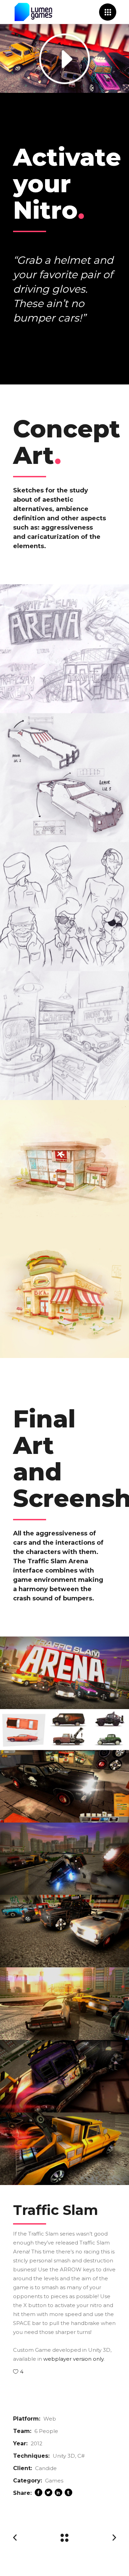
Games (54, 2481)
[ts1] (64, 1673)
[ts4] (64, 2004)
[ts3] (64, 1859)
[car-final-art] (64, 1730)
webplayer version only (73, 2359)
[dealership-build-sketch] (64, 1165)
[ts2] (64, 1786)
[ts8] (64, 1931)
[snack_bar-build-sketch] (64, 1294)
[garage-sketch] (64, 1036)
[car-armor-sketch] (64, 778)
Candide (46, 2468)
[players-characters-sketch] (64, 907)
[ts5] (64, 2076)
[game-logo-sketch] (64, 649)
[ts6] (64, 2149)
